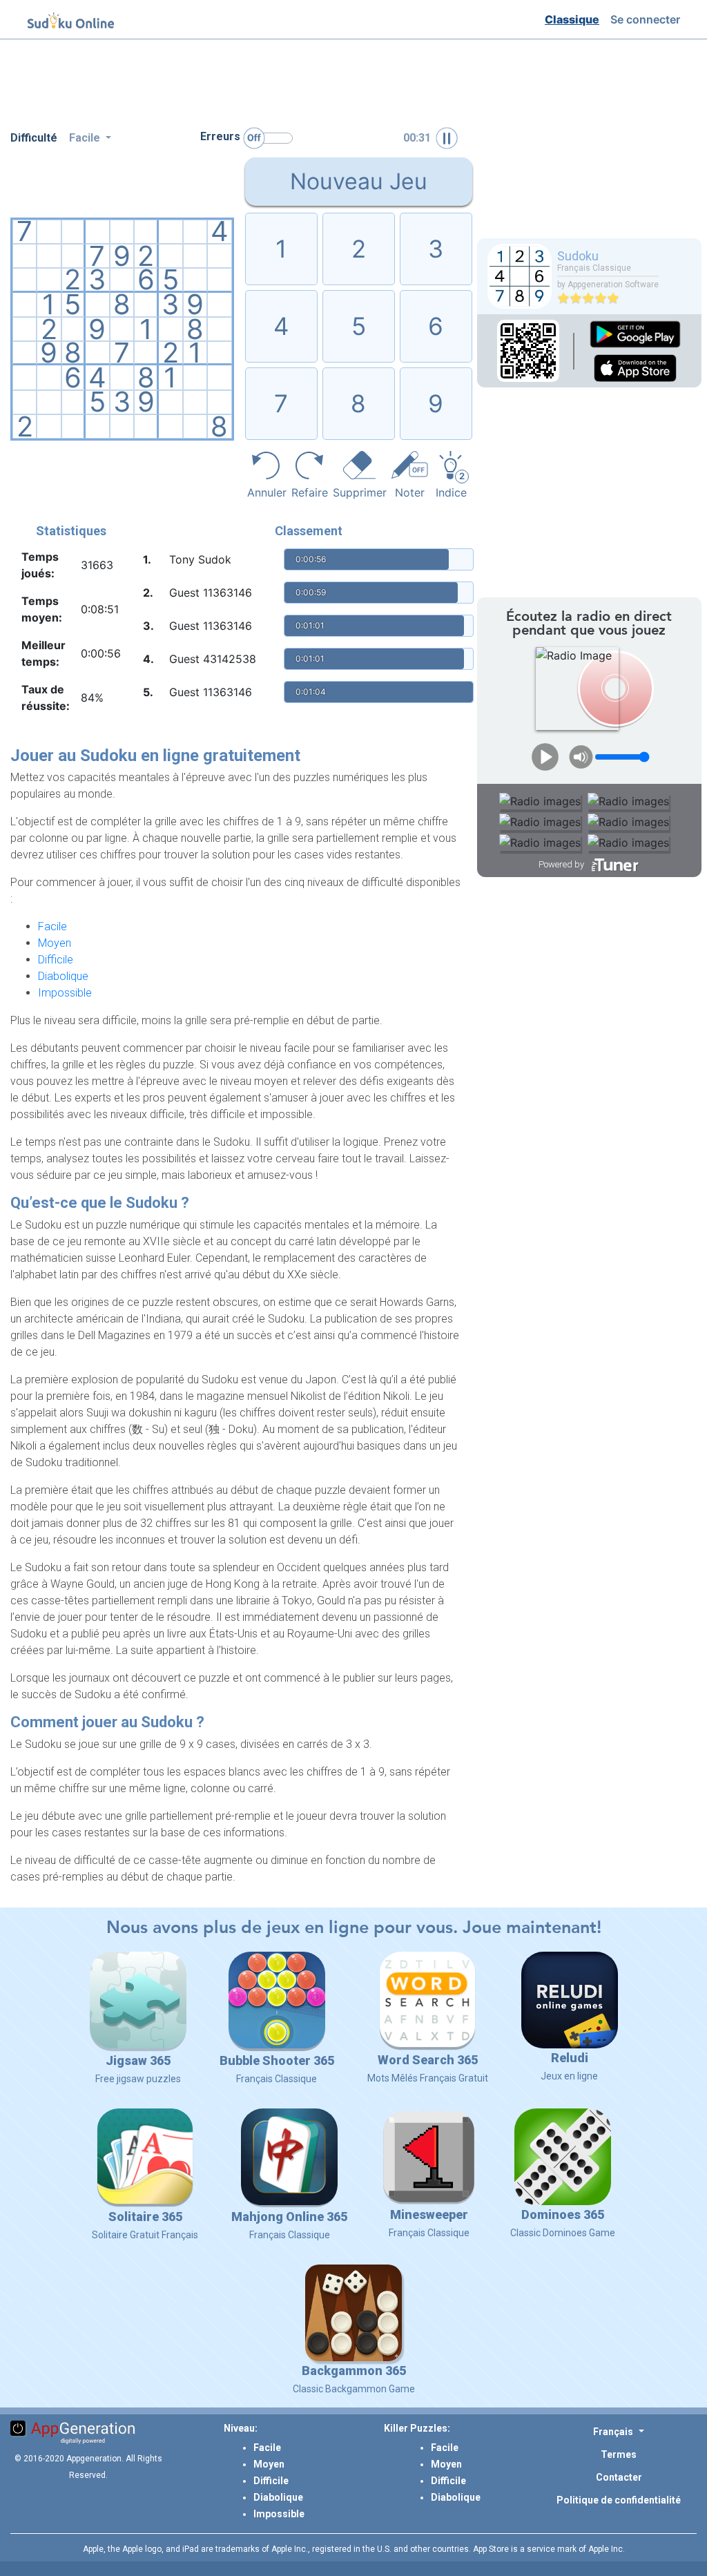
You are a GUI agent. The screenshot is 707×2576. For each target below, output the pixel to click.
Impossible (65, 993)
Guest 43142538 (213, 659)
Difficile (56, 960)
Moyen (55, 943)
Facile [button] (86, 138)
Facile (52, 926)
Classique (575, 19)
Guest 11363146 (211, 593)
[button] (618, 2431)
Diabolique (63, 976)
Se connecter (648, 19)
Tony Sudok (200, 559)
